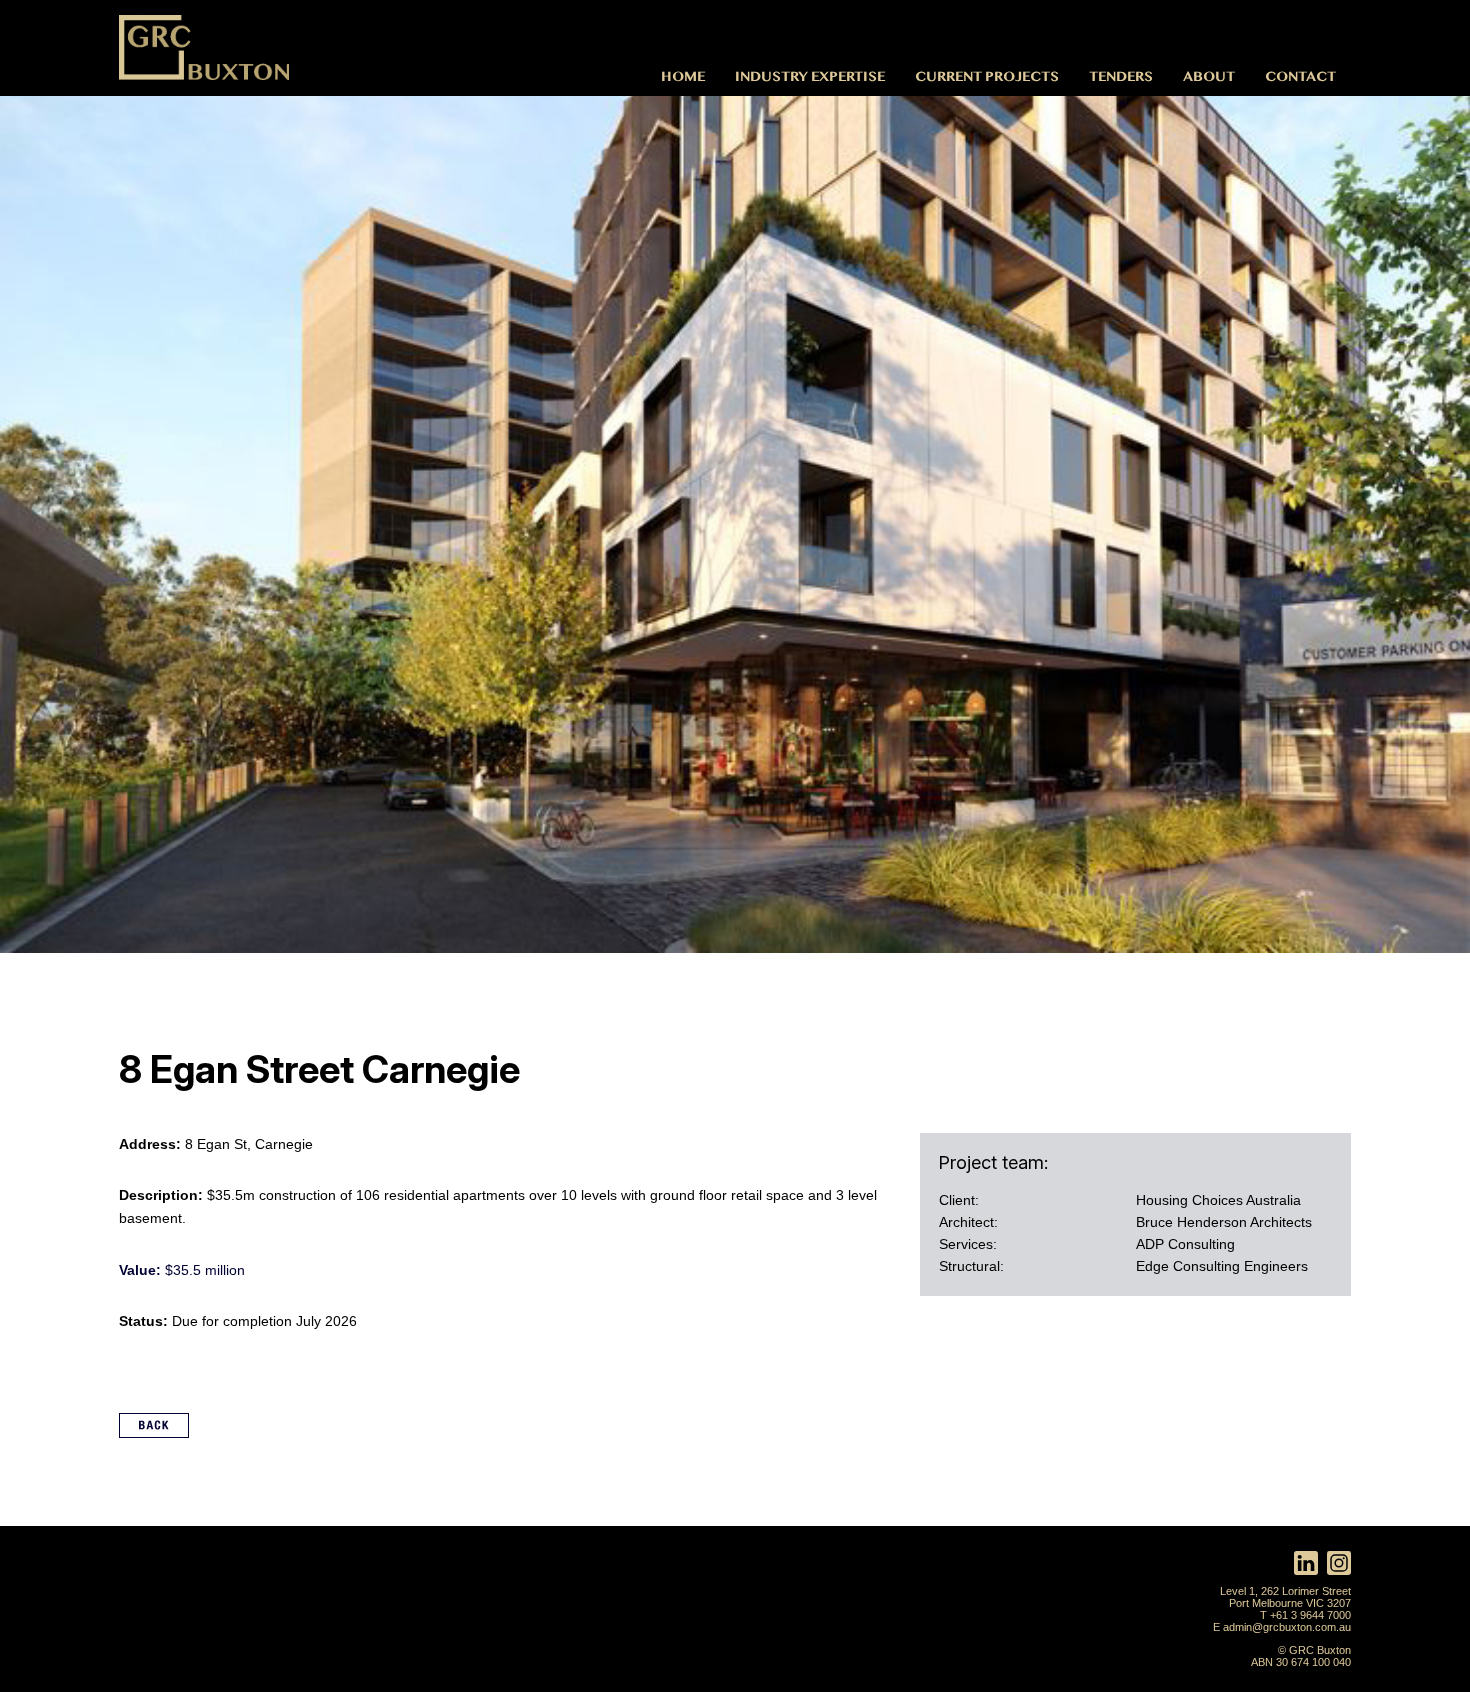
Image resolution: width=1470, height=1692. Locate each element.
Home (683, 75)
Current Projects (987, 75)
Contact (1300, 75)
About (1209, 75)
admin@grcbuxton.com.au (1287, 1627)
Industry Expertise (810, 75)
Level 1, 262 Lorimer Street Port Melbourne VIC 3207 (1285, 1597)
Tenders (1121, 75)
